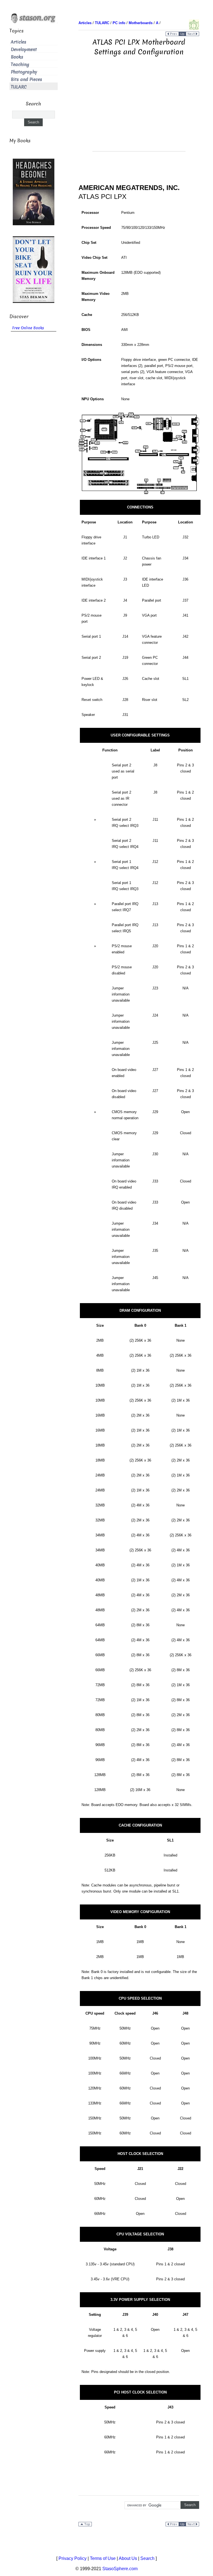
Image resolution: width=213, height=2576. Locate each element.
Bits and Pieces (26, 79)
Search (147, 2558)
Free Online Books (28, 328)
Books (17, 57)
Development (24, 50)
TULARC (19, 87)
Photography (24, 72)
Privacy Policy (73, 2558)
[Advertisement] (139, 112)
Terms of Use (103, 2558)
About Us (128, 2558)
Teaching (20, 64)
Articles (19, 42)
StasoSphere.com (120, 2569)
